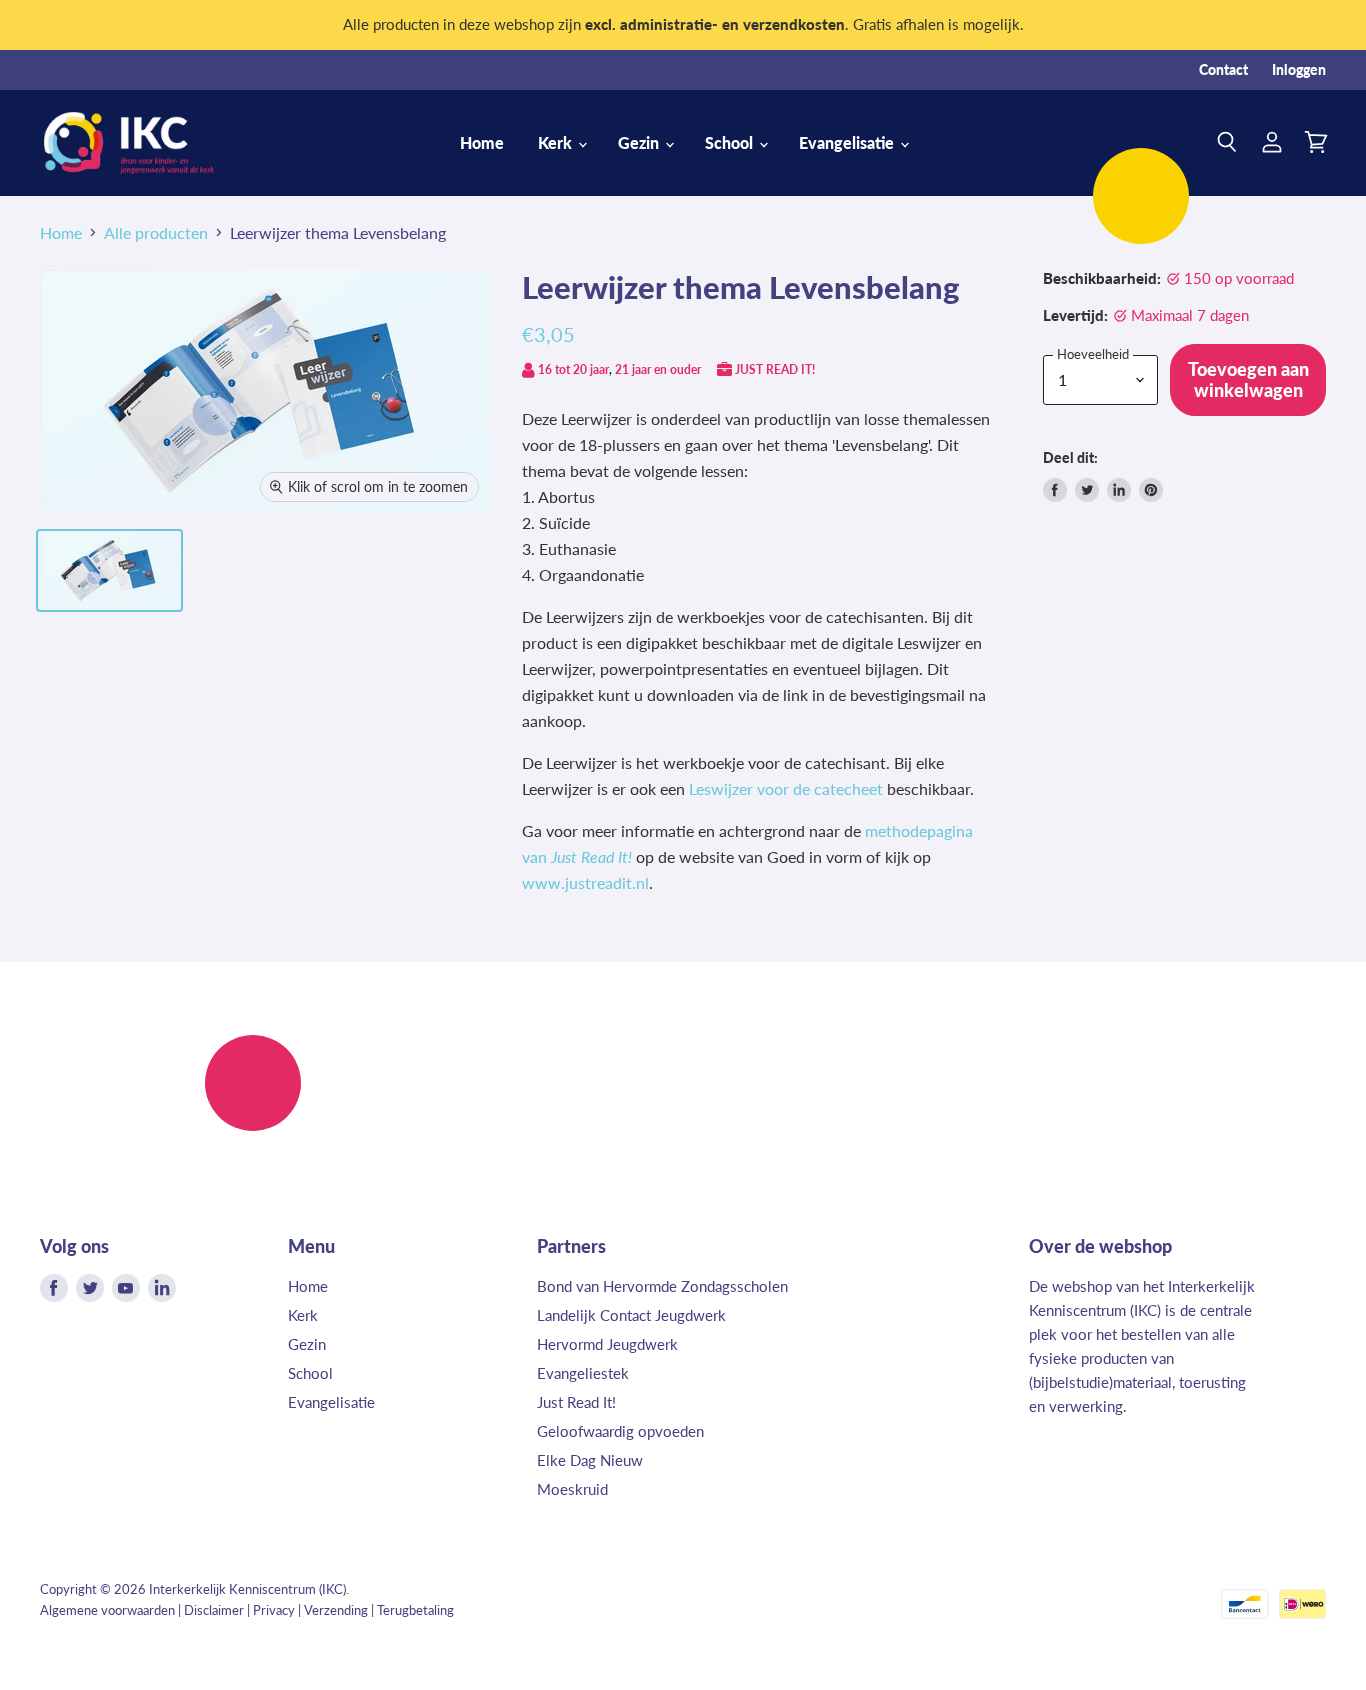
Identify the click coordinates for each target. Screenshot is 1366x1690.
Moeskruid (572, 1489)
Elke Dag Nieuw (590, 1460)
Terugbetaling (415, 1610)
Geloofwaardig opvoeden (620, 1431)
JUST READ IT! (775, 369)
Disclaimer (214, 1610)
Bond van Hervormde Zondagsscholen (662, 1286)
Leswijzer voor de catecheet (786, 788)
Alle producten (156, 233)
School (731, 142)
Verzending (336, 1610)
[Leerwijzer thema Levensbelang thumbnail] (109, 570)
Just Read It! (576, 1402)
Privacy (274, 1610)
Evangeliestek (583, 1373)
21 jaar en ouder (658, 369)
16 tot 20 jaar (573, 369)
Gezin (640, 142)
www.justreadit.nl (585, 882)
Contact (1223, 70)
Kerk (557, 142)
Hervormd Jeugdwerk (607, 1344)
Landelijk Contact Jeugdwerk (631, 1315)
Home (482, 142)
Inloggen (1299, 70)
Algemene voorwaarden (107, 1610)
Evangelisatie (848, 142)
